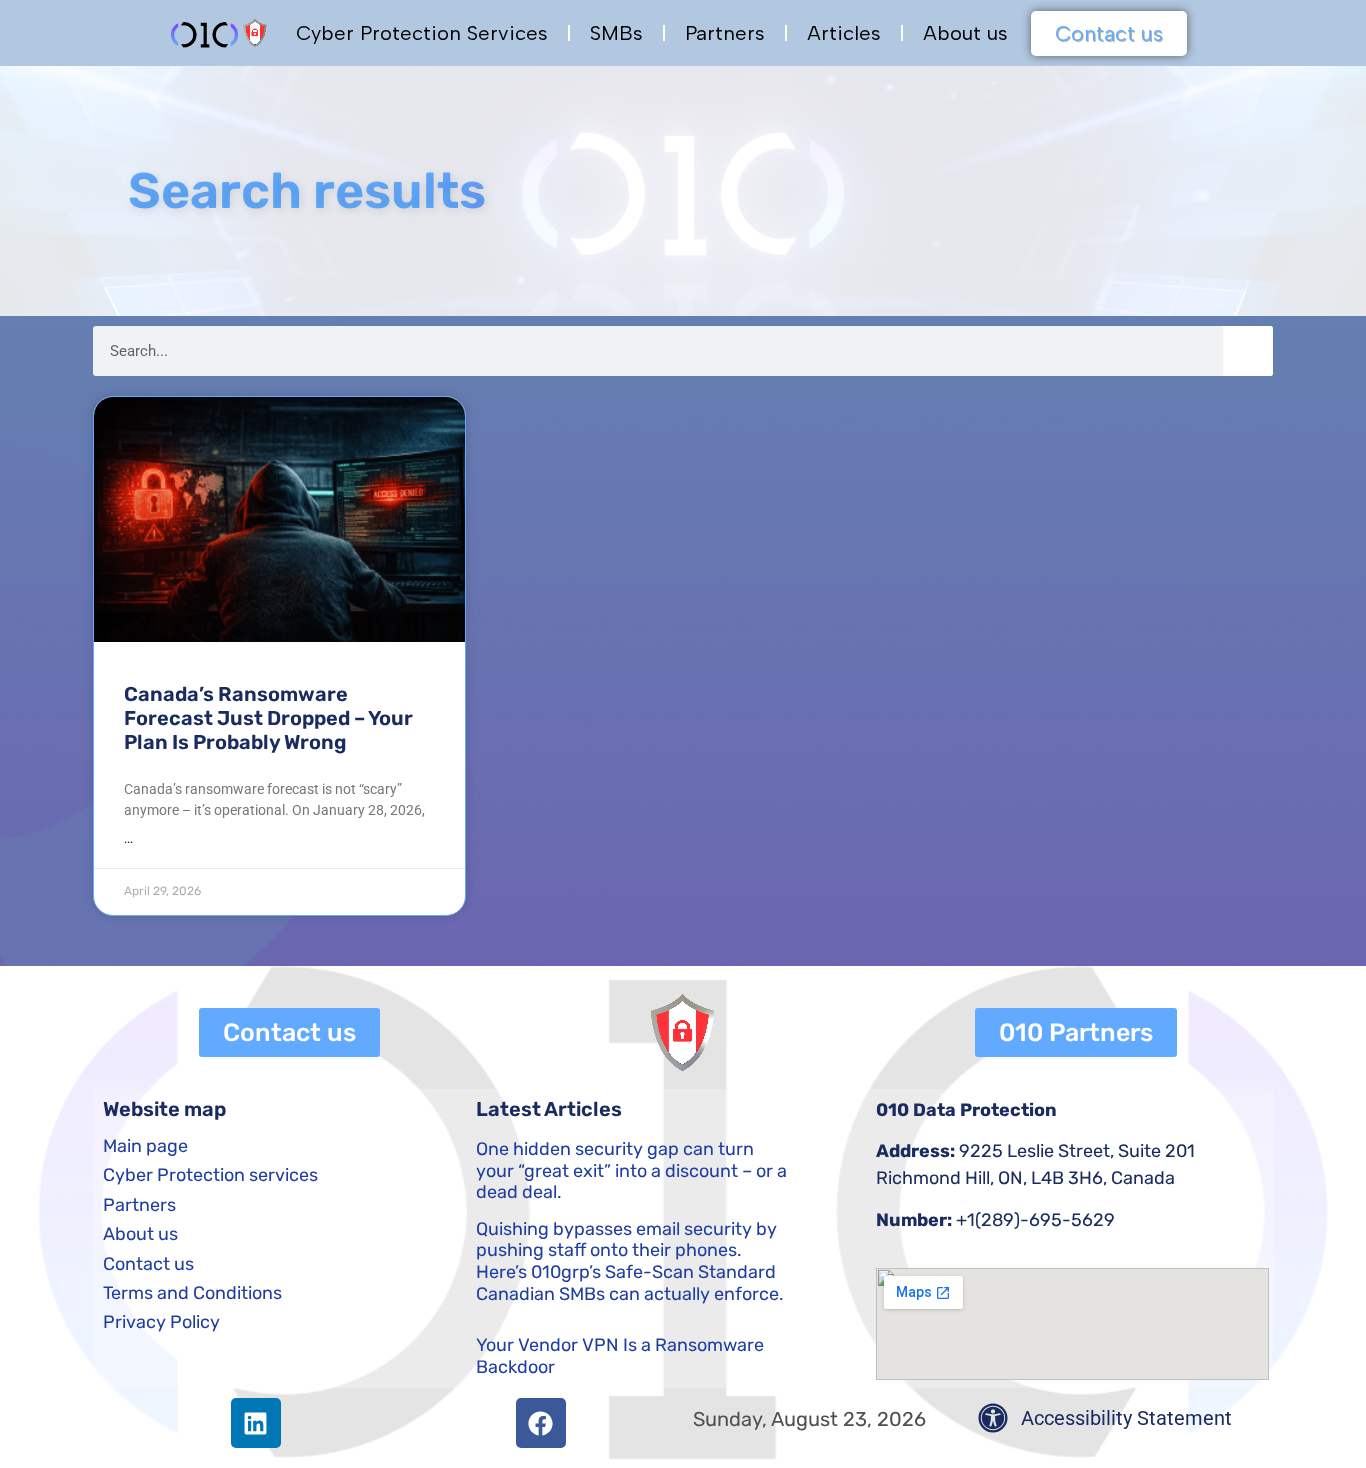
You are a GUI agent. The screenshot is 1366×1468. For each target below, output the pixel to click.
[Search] (1248, 351)
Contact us (148, 1264)
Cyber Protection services (210, 1175)
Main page (145, 1146)
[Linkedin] (256, 1423)
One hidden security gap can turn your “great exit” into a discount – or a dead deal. (631, 1170)
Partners (725, 33)
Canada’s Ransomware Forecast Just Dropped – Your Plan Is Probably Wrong (268, 718)
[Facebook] (541, 1423)
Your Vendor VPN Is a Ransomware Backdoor (620, 1356)
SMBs (616, 33)
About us (965, 33)
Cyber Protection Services (422, 33)
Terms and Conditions (192, 1293)
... (128, 839)
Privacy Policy (161, 1322)
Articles (844, 33)
